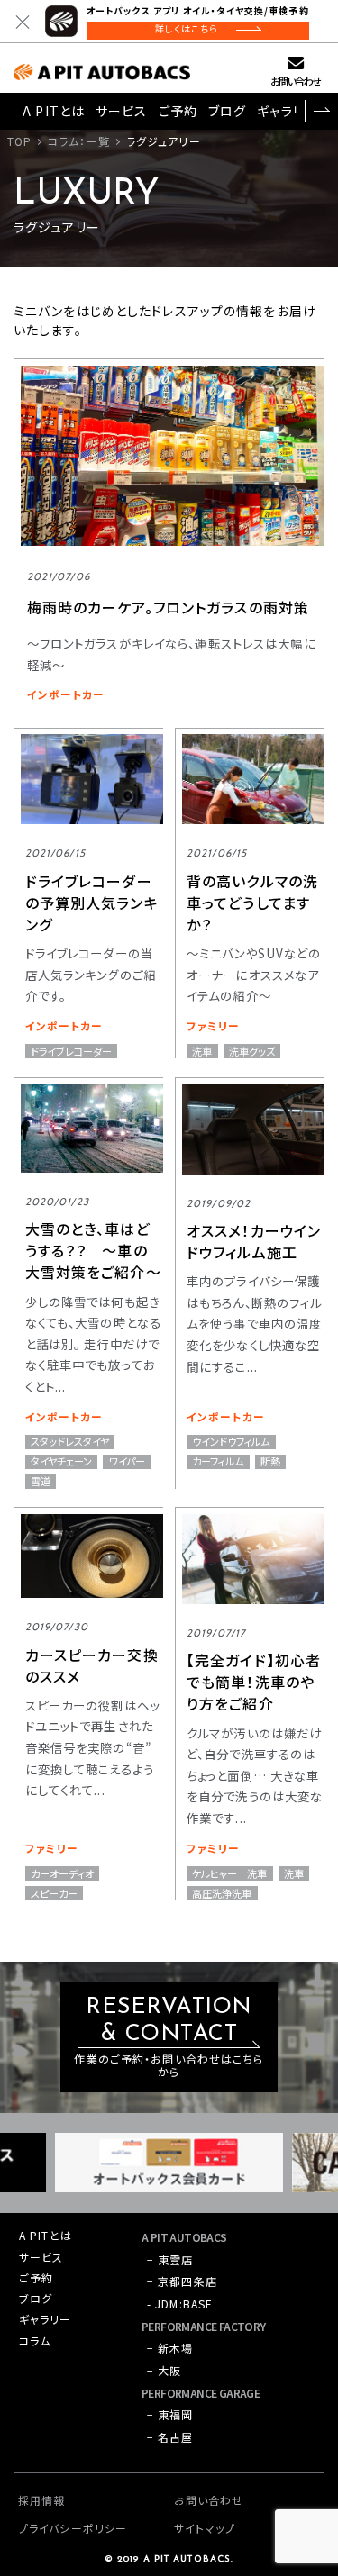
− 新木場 (170, 2348)
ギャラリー (287, 111)
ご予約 (178, 111)
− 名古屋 (170, 2437)
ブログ (227, 111)
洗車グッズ (252, 1051)
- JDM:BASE (180, 2304)
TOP (19, 141)
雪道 (41, 1481)
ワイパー (127, 1461)
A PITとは (54, 111)
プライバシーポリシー (73, 2528)
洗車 (202, 1051)
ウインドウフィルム (231, 1442)
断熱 (270, 1461)
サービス (121, 111)
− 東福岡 (170, 2414)
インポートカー (66, 694)
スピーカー (54, 1893)
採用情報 (41, 2500)
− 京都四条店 (182, 2281)
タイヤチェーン (61, 1461)
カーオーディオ (62, 1873)
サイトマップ (205, 2528)
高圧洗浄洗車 (222, 1893)
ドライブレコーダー (71, 1051)
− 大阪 (164, 2370)
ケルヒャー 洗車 (229, 1873)
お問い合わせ (296, 81)
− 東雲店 (170, 2259)
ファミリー (214, 1025)
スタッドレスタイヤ (70, 1442)
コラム (35, 2340)
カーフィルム (218, 1461)
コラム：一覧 (79, 141)
